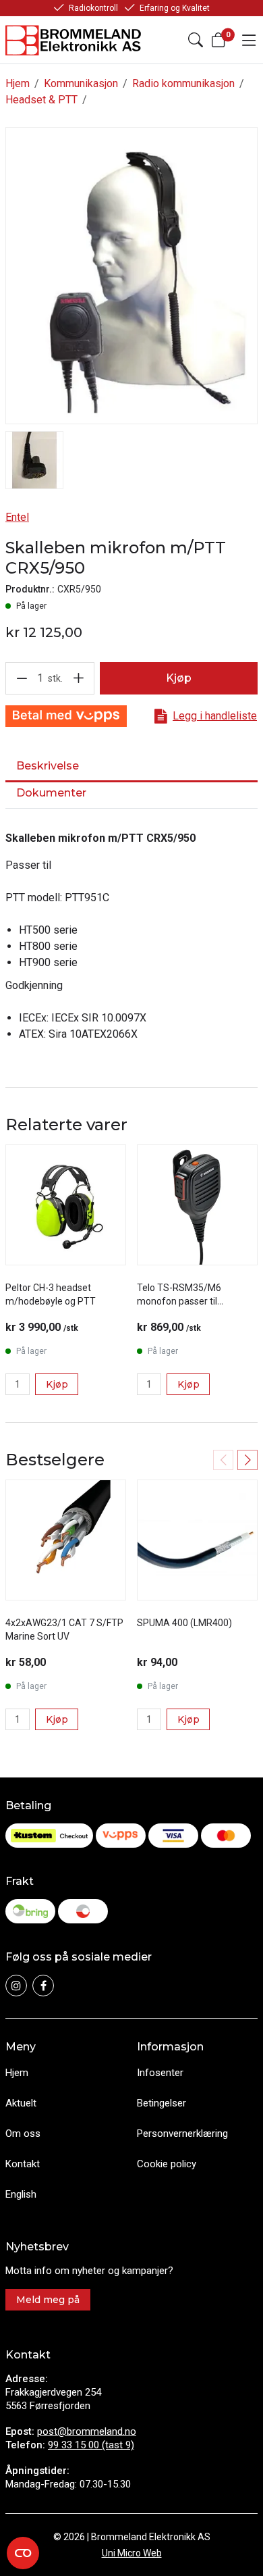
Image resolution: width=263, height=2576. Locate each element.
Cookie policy (167, 2164)
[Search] (196, 40)
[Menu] (249, 40)
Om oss (23, 2133)
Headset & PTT (41, 100)
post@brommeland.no (87, 2431)
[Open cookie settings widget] (23, 2553)
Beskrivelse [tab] (48, 766)
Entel (17, 517)
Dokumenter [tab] (51, 793)
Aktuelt (21, 2103)
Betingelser (162, 2103)
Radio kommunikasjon (183, 83)
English (21, 2194)
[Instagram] (16, 1986)
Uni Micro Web (132, 2553)
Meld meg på (48, 2300)
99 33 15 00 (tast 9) (91, 2445)
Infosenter (160, 2073)
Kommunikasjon (81, 83)
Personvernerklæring (182, 2133)
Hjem (18, 83)
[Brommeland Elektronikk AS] (74, 40)
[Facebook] (43, 1986)
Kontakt (23, 2164)
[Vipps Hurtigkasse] (66, 716)
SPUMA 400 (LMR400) (184, 1623)
